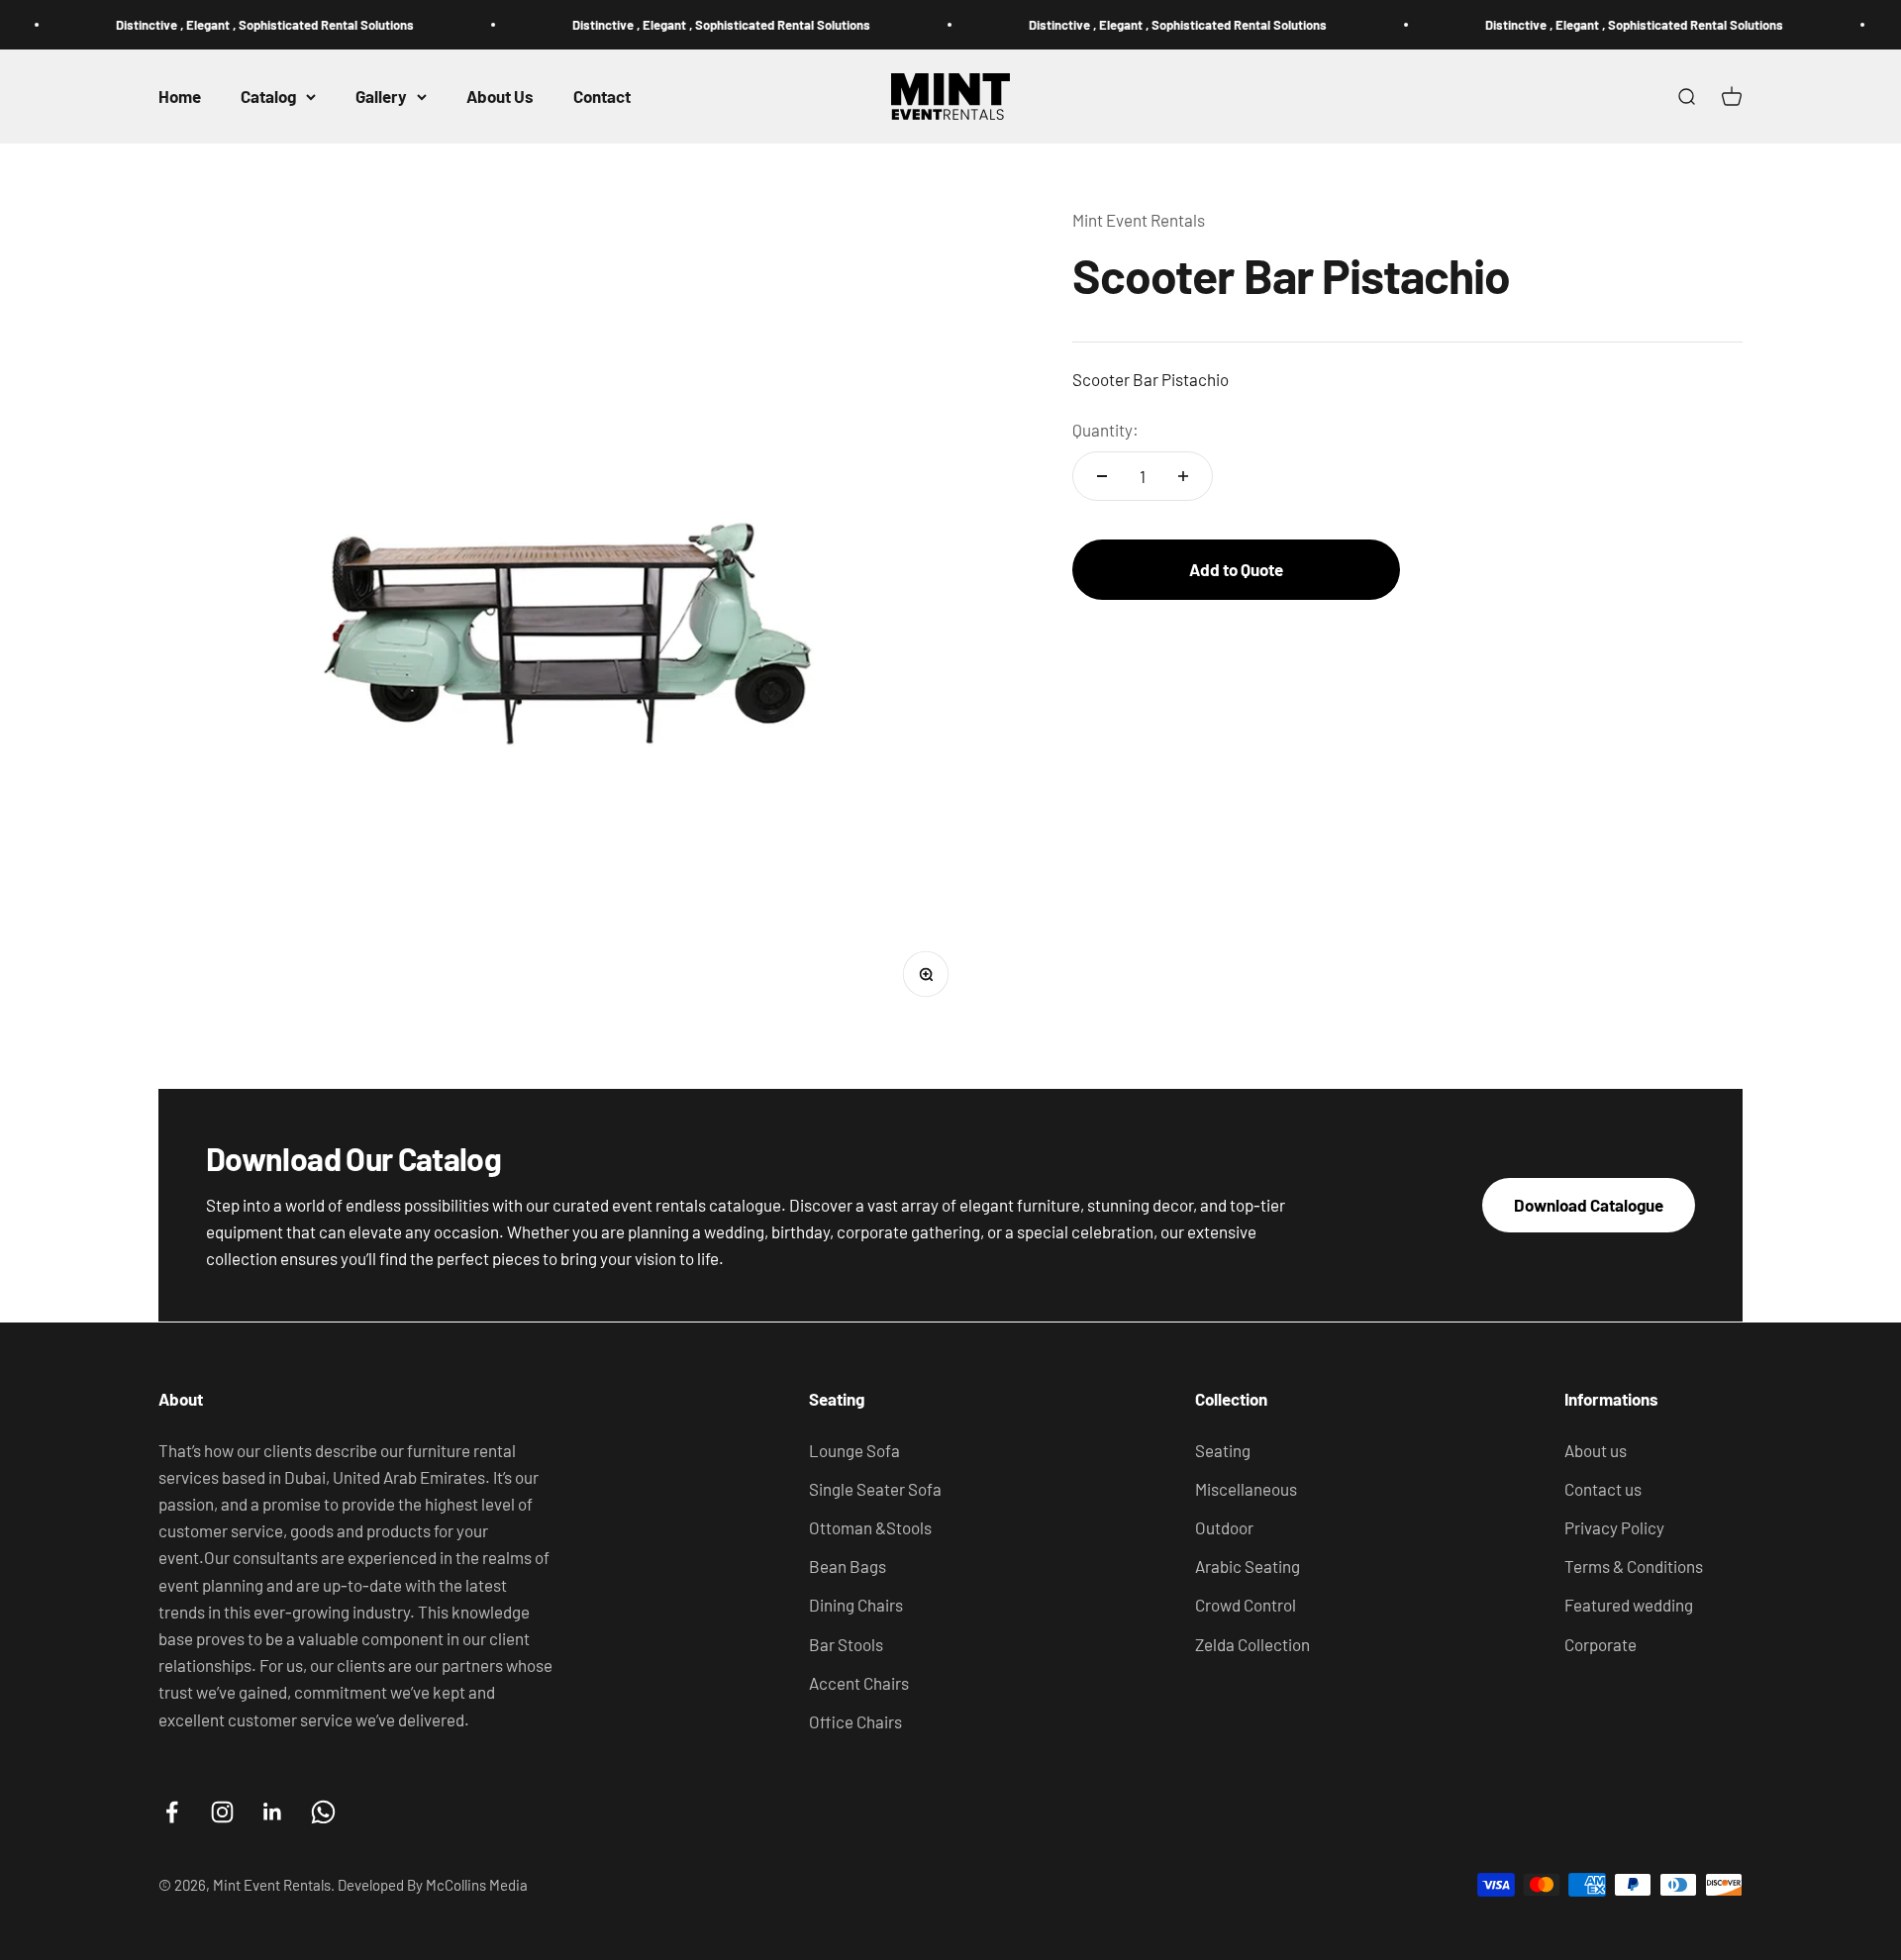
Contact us (1603, 1489)
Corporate (1601, 1644)
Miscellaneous (1246, 1489)
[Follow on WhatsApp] (323, 1812)
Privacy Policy (1614, 1527)
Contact (602, 96)
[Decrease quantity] (1102, 476)
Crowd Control (1246, 1605)
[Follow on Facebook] (172, 1812)
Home (180, 96)
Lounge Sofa (854, 1450)
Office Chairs (855, 1721)
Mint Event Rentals (1139, 220)
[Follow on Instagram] (222, 1812)
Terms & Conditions (1634, 1566)
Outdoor (1224, 1527)
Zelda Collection (1252, 1644)
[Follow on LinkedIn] (273, 1812)
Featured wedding (1629, 1605)
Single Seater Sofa (875, 1489)
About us (1596, 1450)
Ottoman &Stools (870, 1527)
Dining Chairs (856, 1605)
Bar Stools (846, 1644)
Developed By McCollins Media (433, 1885)
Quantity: (1105, 430)
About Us (500, 96)
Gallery (381, 96)
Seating (1223, 1450)
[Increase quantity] (1183, 476)
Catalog (268, 96)
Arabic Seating (1248, 1566)
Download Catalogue (1589, 1205)
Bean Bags (848, 1566)
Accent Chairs (859, 1683)
